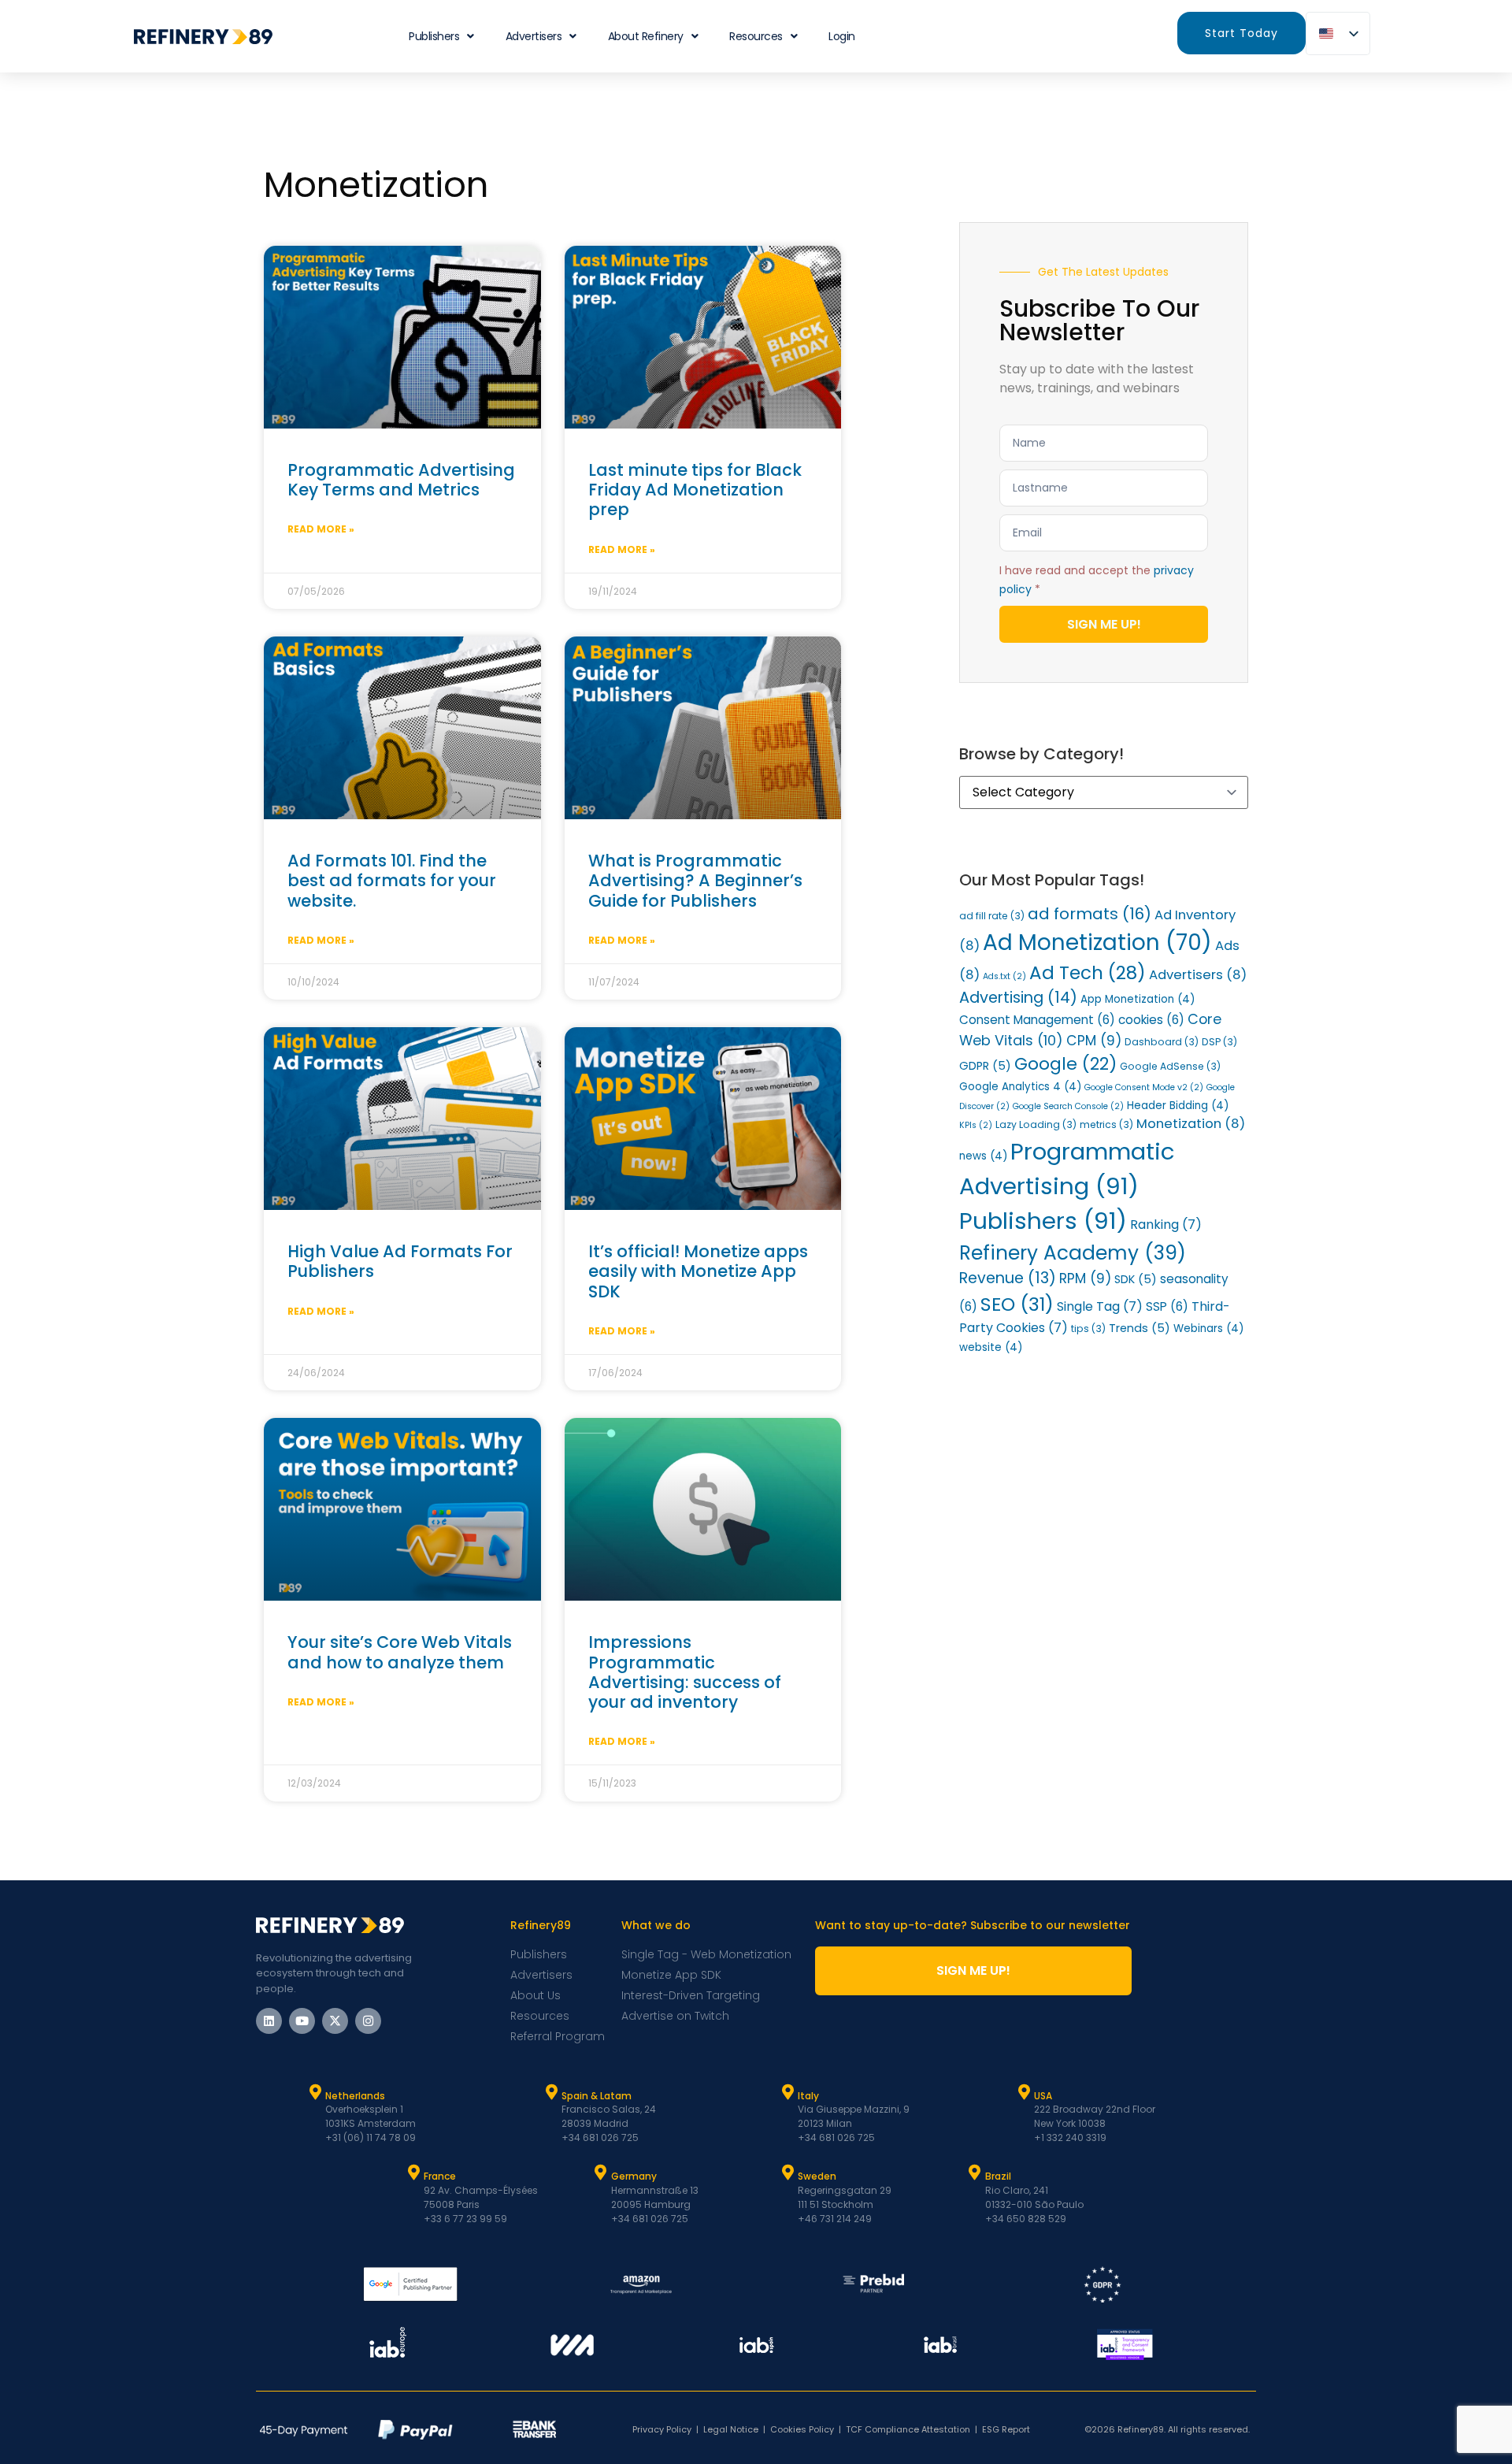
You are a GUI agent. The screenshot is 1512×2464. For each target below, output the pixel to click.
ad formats (1090, 914)
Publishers (1043, 1221)
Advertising (1018, 998)
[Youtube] (302, 2021)
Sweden (817, 2176)
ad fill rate (992, 916)
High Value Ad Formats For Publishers (400, 1261)
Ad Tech (1088, 973)
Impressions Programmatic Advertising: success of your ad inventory (685, 1672)
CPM (1094, 1041)
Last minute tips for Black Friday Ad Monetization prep (695, 490)
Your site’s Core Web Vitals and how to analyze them (400, 1652)
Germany (634, 2176)
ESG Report (1006, 2429)
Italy (808, 2096)
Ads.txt (1004, 976)
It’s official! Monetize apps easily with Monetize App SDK (698, 1271)
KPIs (976, 1125)
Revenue (1008, 1278)
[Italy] (787, 2092)
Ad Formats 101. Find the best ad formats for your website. (392, 880)
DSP (1219, 1042)
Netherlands (355, 2096)
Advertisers (534, 36)
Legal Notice (731, 2429)
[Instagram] (368, 2021)
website (991, 1347)
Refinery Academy (1073, 1253)
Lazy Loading (1036, 1124)
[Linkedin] (269, 2021)
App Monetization (1138, 999)
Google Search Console (1068, 1106)
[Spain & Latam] (551, 2092)
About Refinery (646, 36)
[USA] (1024, 2092)
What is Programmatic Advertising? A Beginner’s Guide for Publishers (695, 880)
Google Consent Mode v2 (1144, 1087)
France (440, 2176)
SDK (1136, 1279)
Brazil (998, 2176)
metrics (1106, 1124)
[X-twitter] (335, 2021)
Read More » (321, 529)
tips (1088, 1328)
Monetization (1191, 1124)
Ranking (1166, 1225)
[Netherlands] (315, 2092)
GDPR (985, 1066)
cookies (1151, 1020)
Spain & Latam (597, 2096)
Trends (1140, 1328)
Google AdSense (1170, 1066)
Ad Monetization (1097, 943)
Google (1065, 1064)
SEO (1017, 1304)
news (983, 1156)
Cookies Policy (802, 2429)
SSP (1167, 1306)
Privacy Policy (662, 2429)
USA (1043, 2096)
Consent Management (1037, 1020)
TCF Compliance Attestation (908, 2429)
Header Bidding (1178, 1106)
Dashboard (1162, 1042)
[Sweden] (787, 2173)
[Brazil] (975, 2173)
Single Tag (1100, 1306)
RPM (1085, 1278)
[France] (413, 2173)
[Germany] (601, 2173)
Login (842, 36)
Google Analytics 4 (1020, 1087)
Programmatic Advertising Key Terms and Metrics (401, 480)
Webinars (1208, 1328)
